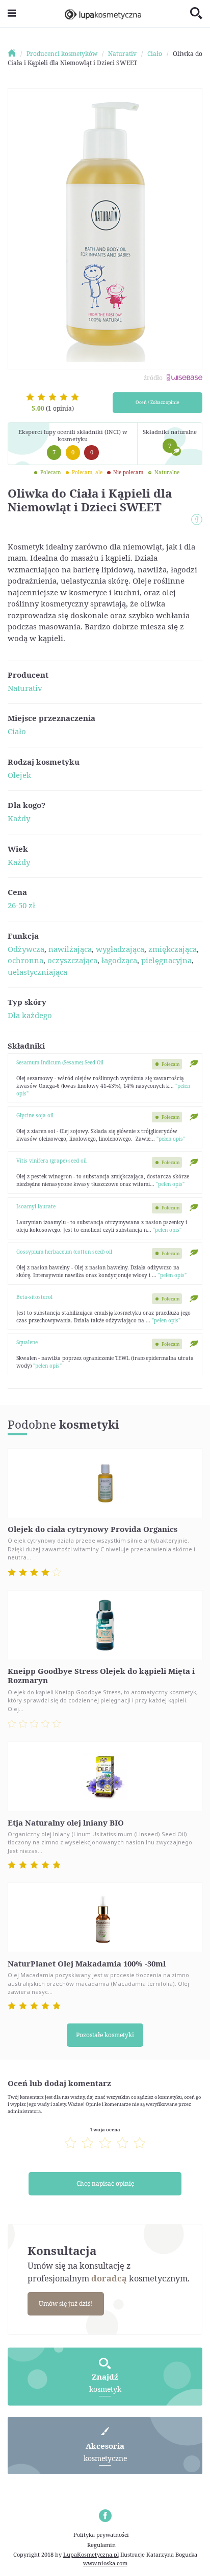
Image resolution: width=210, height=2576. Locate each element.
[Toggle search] (196, 14)
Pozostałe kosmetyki (105, 2035)
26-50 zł (21, 905)
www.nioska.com (105, 2563)
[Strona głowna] (16, 54)
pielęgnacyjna (166, 960)
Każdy (19, 818)
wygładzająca (120, 949)
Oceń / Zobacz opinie (157, 402)
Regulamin (101, 2545)
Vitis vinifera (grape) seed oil (51, 1161)
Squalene (27, 1342)
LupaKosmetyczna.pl (91, 2554)
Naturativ (25, 688)
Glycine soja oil (35, 1115)
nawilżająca (70, 949)
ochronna (25, 960)
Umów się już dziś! (65, 2304)
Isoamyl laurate (36, 1206)
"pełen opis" (171, 1139)
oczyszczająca (72, 960)
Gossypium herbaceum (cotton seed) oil (64, 1252)
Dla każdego (30, 1015)
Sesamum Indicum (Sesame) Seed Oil (60, 1062)
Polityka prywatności (101, 2535)
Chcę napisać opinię (105, 2183)
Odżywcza (26, 949)
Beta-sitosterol (34, 1297)
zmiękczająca (173, 949)
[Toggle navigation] (12, 13)
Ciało (17, 731)
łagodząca (119, 960)
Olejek (19, 775)
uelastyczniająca (37, 972)
